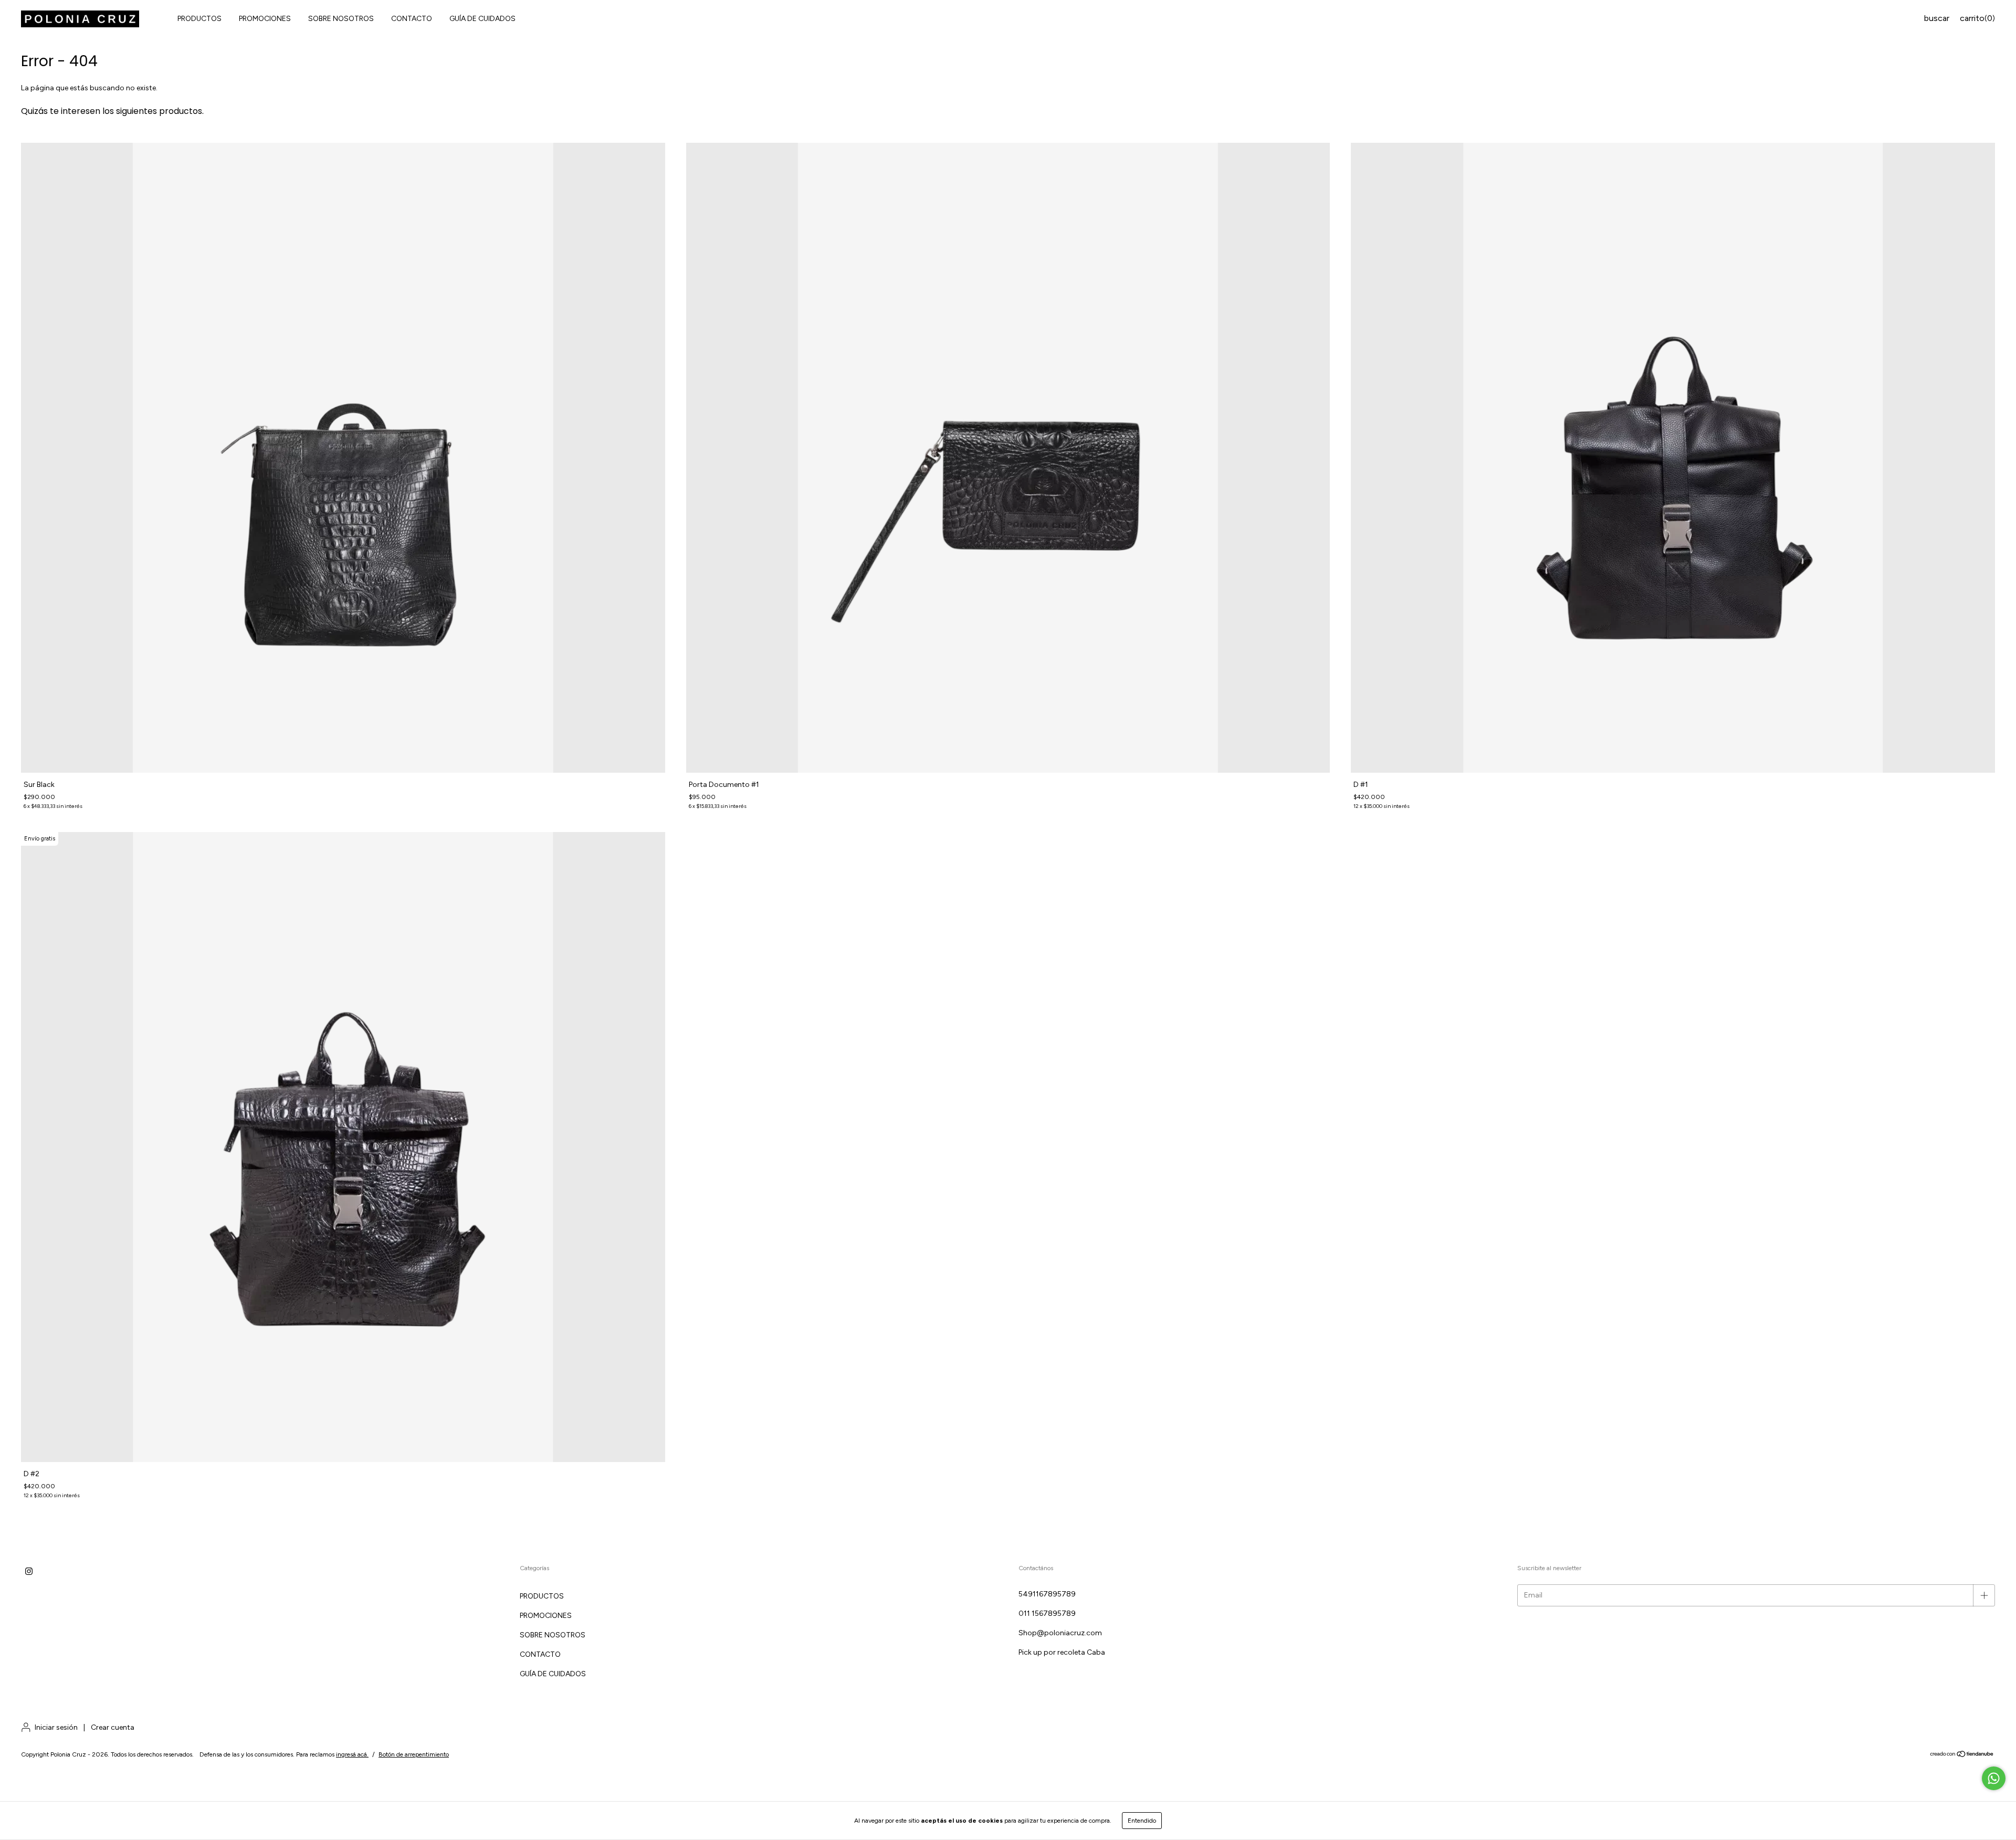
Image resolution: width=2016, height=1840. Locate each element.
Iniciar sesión (56, 1727)
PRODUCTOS (199, 19)
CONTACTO (412, 19)
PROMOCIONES (265, 19)
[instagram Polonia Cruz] (29, 1571)
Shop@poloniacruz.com (1060, 1633)
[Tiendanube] (1962, 1755)
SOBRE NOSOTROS (341, 19)
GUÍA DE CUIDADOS (482, 19)
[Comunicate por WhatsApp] (1994, 1778)
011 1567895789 (1047, 1613)
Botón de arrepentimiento (414, 1754)
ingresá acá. (352, 1754)
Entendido (1142, 1821)
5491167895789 (1047, 1594)
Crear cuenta (113, 1727)
